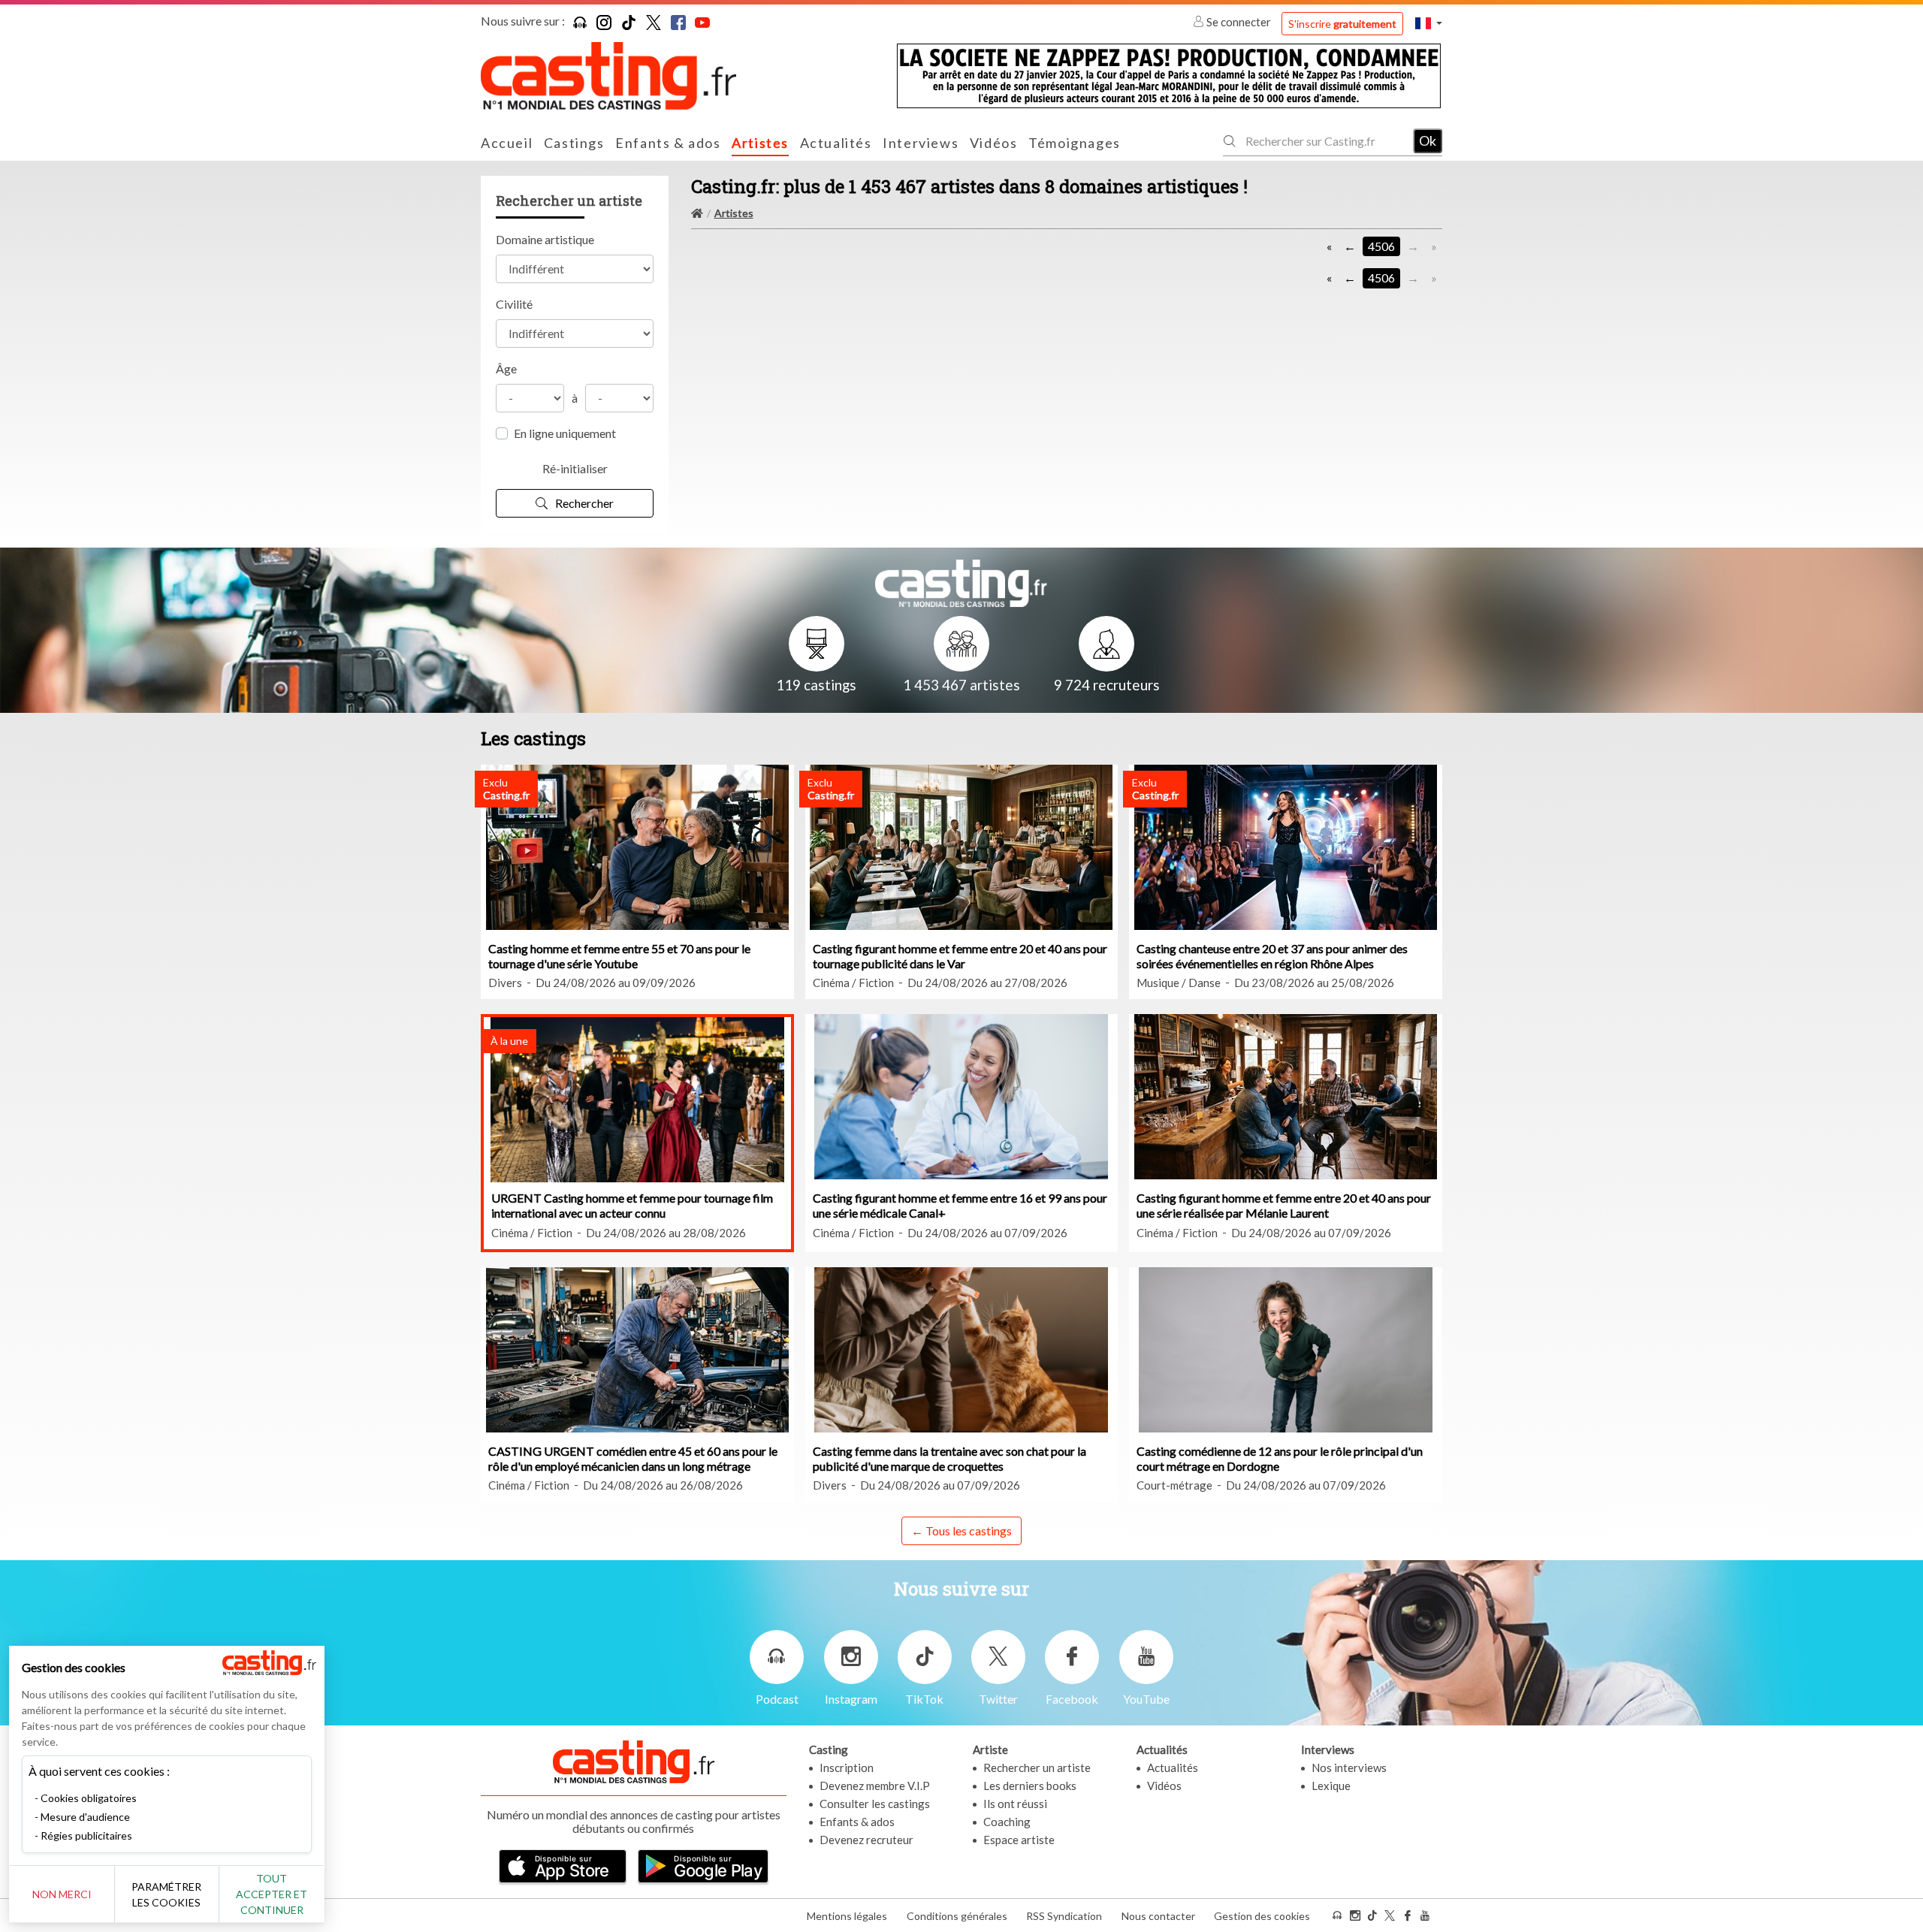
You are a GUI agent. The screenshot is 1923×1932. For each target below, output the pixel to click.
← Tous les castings (961, 1531)
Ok (1428, 140)
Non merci (62, 1894)
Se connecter (1239, 22)
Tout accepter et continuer (272, 1894)
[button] (1429, 23)
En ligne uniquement (565, 433)
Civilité (514, 304)
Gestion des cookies (1262, 1916)
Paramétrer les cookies (166, 1894)
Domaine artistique (545, 239)
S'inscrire (1342, 24)
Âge (506, 368)
